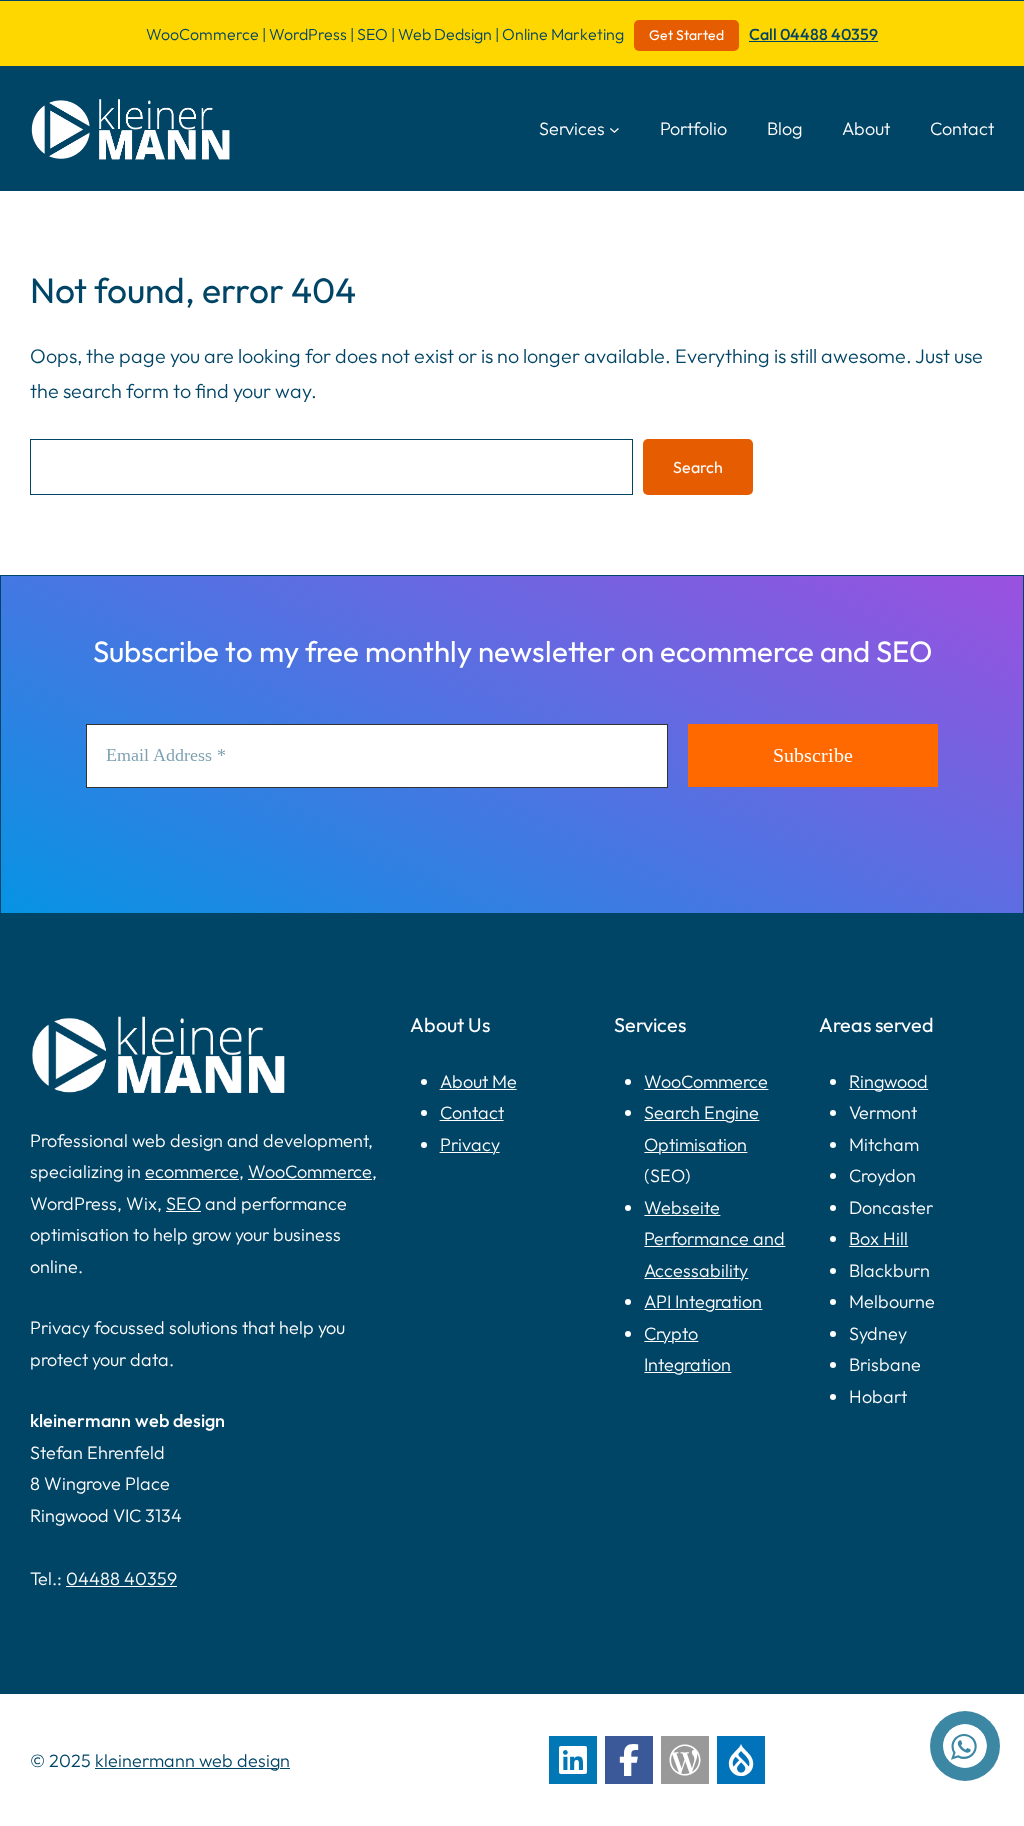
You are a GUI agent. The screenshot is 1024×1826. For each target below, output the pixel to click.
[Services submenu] (614, 128)
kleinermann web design (192, 1760)
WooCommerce (310, 1171)
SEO (183, 1203)
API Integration (703, 1301)
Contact (472, 1112)
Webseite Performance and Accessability (714, 1239)
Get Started (686, 35)
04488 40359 (121, 1578)
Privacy (470, 1144)
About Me (478, 1081)
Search (698, 467)
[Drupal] (741, 1760)
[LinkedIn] (573, 1760)
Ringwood (888, 1081)
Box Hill (878, 1238)
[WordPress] (685, 1760)
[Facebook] (629, 1760)
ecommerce (192, 1171)
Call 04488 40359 (813, 34)
